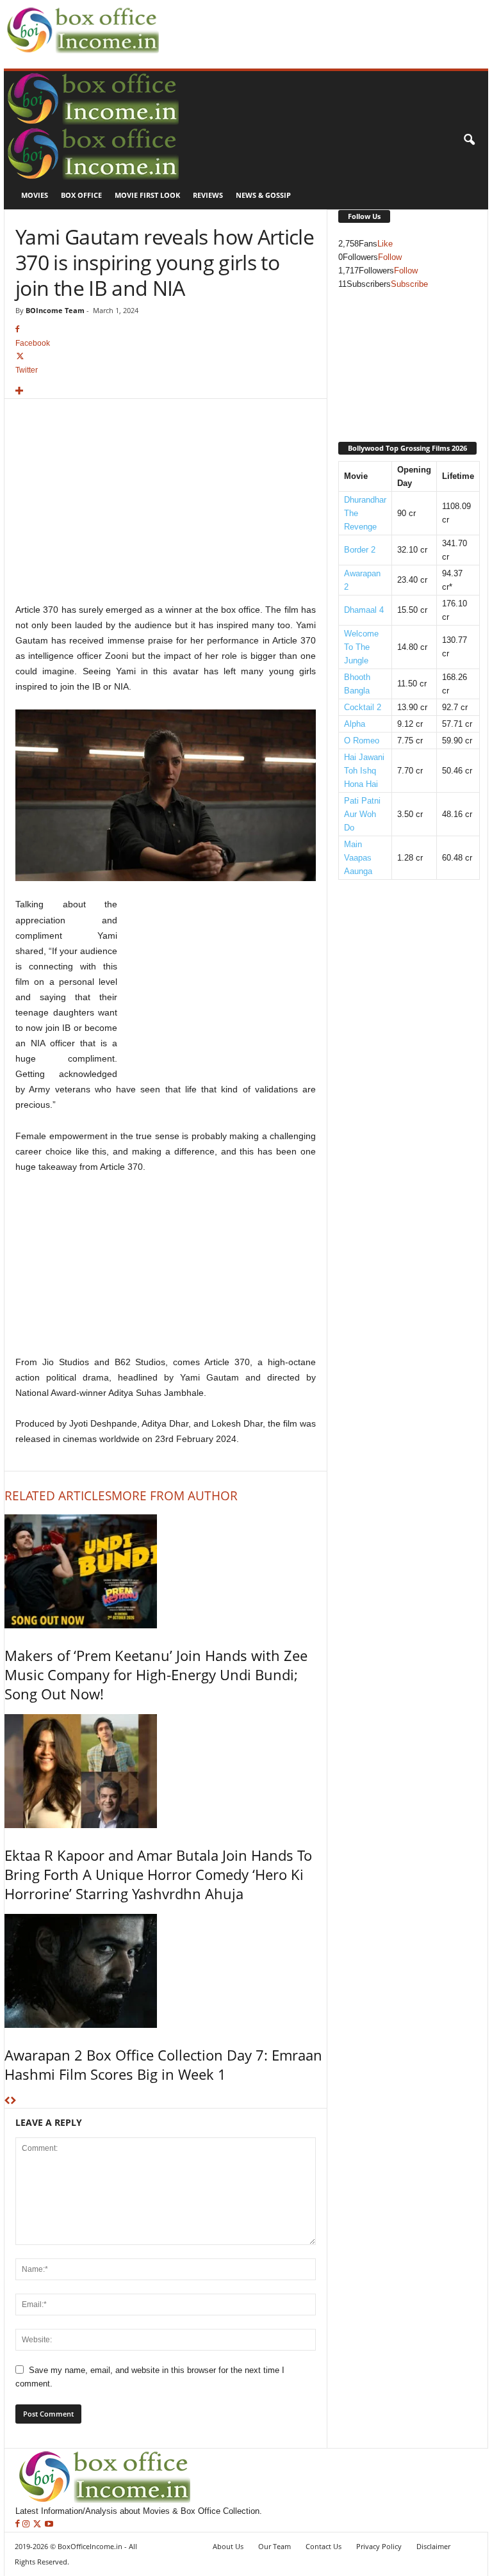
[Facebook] (19, 2524)
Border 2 (360, 550)
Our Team (275, 2546)
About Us (228, 2546)
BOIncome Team (55, 310)
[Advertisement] (313, 20)
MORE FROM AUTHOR (175, 1496)
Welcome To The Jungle (361, 647)
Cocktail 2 (363, 707)
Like (385, 244)
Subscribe (409, 284)
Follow (390, 257)
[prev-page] (7, 2101)
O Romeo (362, 741)
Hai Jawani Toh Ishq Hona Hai (364, 771)
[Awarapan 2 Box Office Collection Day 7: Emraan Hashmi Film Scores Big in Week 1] (166, 1971)
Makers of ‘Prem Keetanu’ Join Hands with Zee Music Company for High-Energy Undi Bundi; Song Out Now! (156, 1674)
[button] (469, 140)
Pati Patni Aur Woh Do (362, 814)
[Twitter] (38, 2524)
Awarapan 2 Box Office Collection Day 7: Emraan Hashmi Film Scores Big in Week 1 (163, 2064)
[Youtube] (49, 2524)
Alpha (355, 724)
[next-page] (13, 2101)
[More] (166, 392)
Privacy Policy (379, 2546)
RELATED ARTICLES (58, 1496)
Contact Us (324, 2546)
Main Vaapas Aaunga (358, 858)
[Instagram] (27, 2524)
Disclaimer (433, 2546)
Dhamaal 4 (364, 610)
